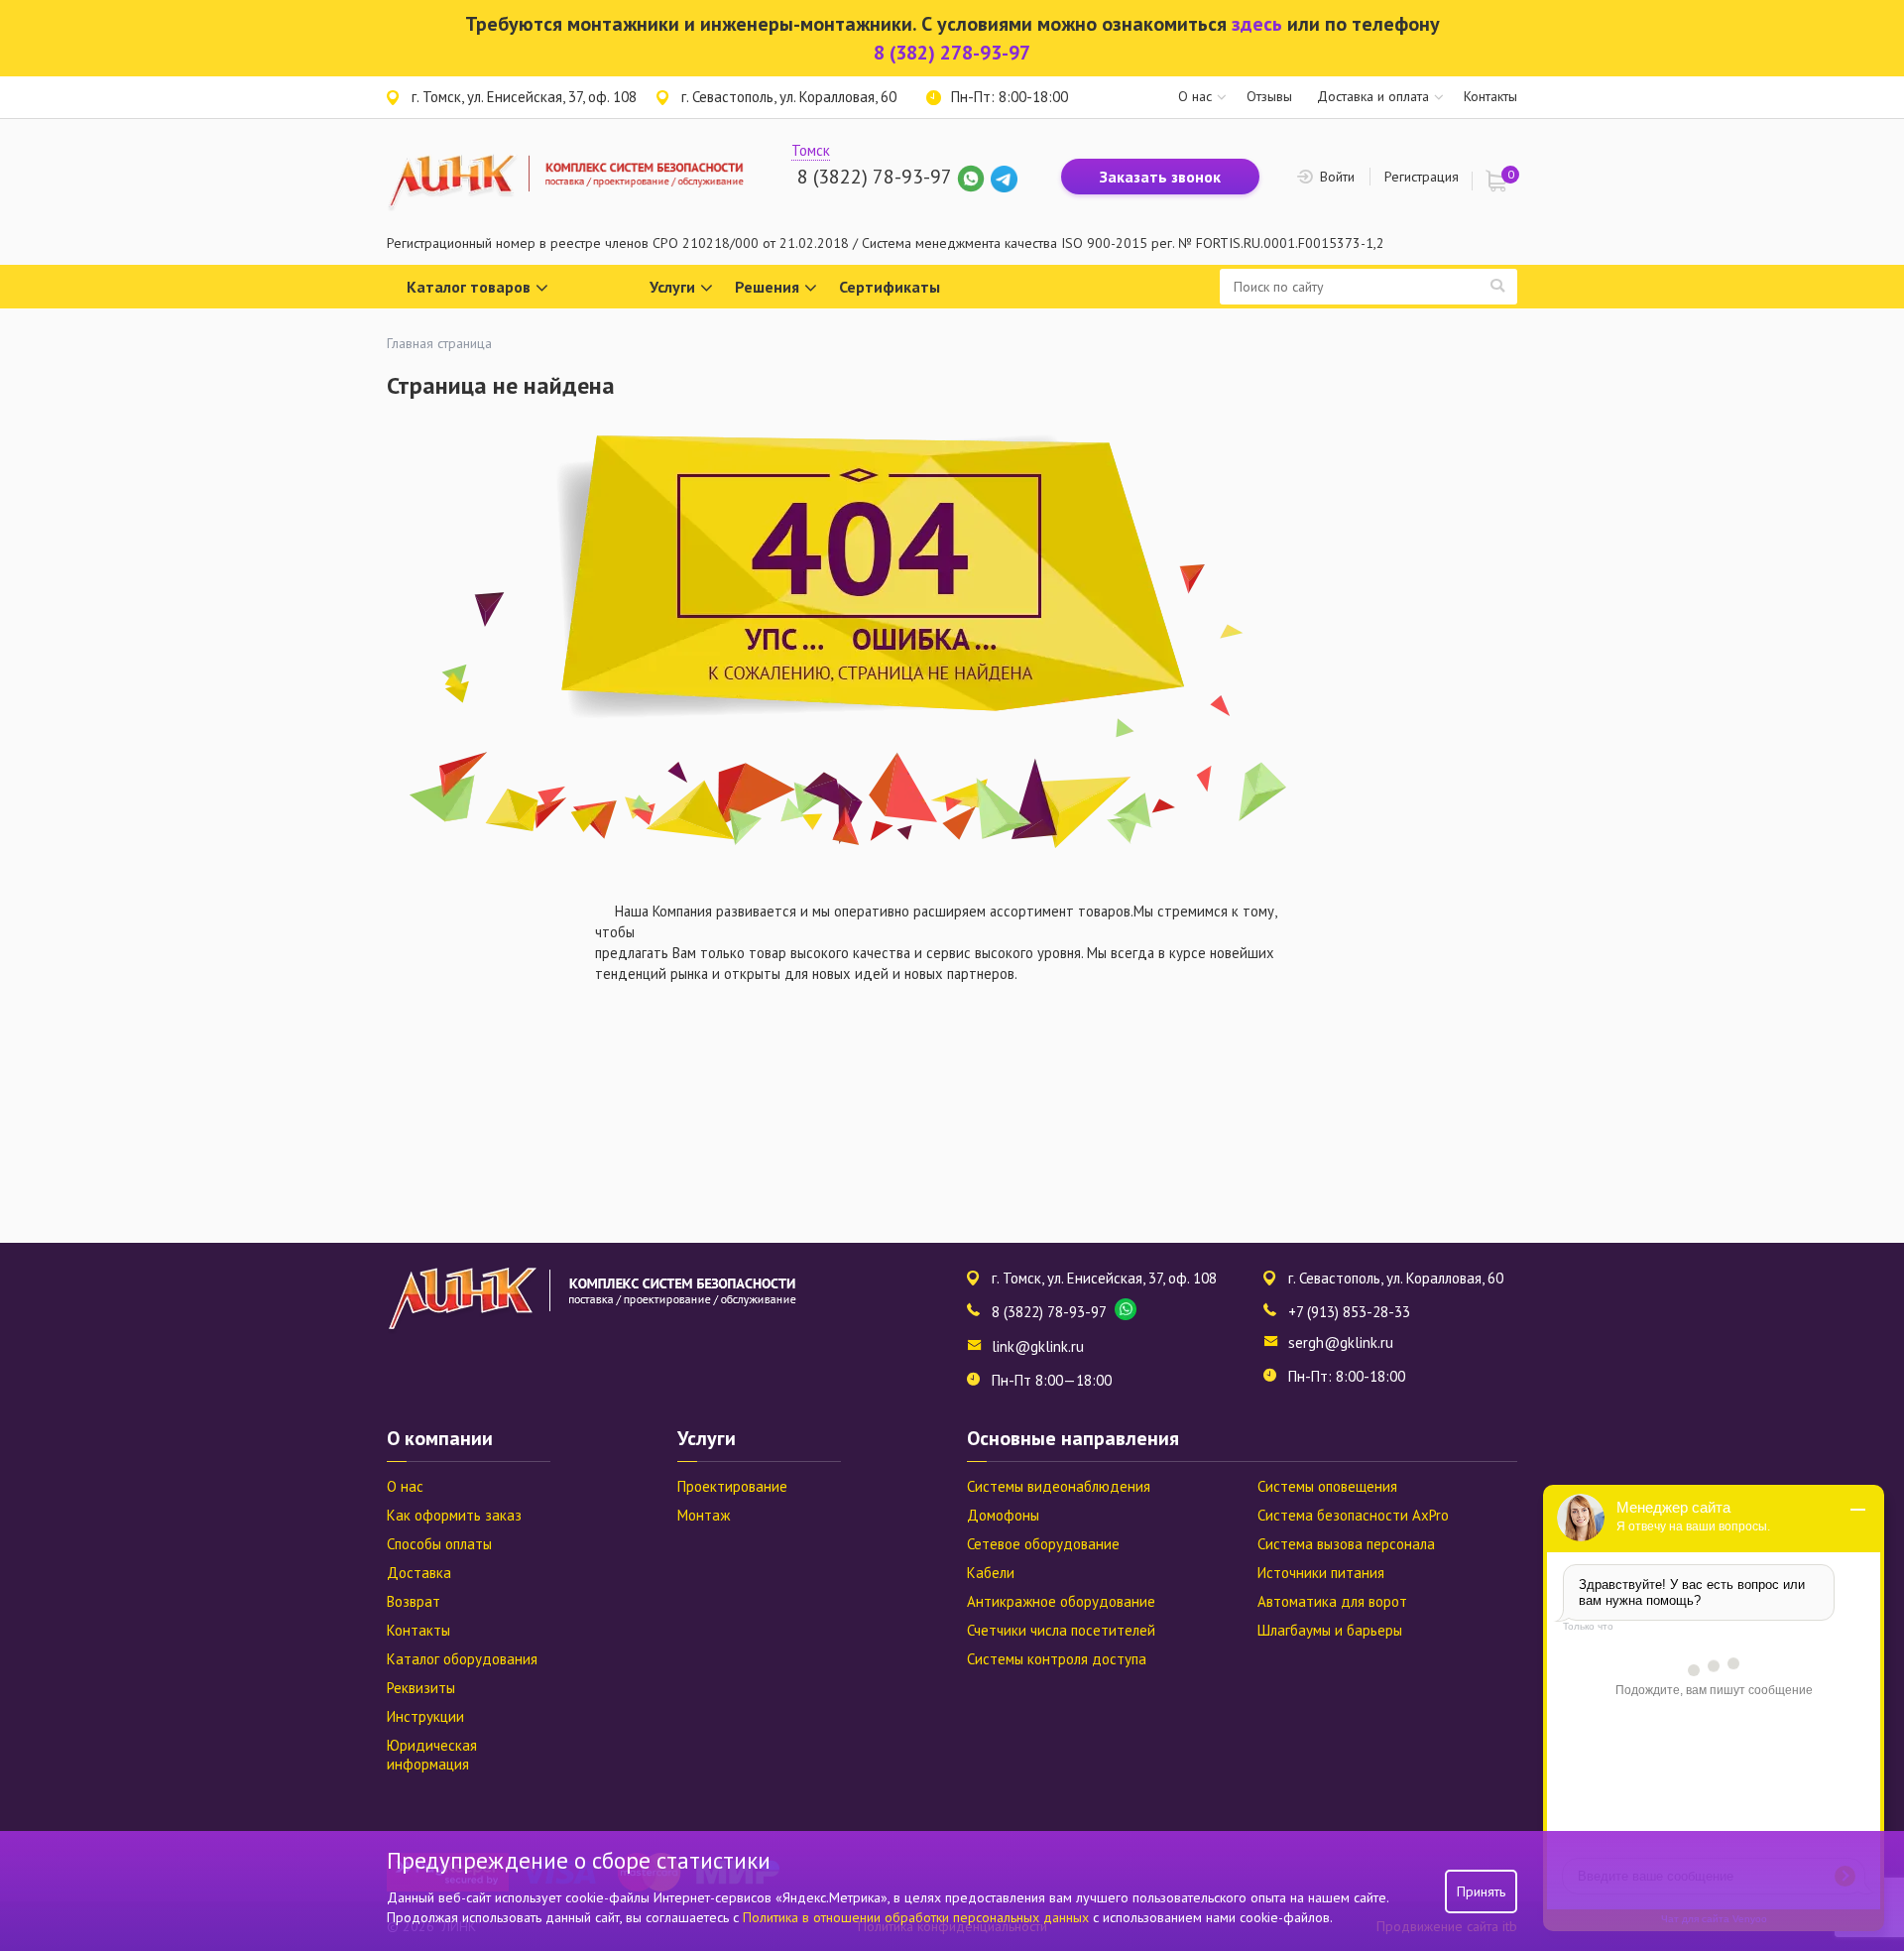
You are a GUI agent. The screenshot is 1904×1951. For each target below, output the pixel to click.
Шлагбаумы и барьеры (1330, 1630)
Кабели (991, 1573)
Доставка (419, 1573)
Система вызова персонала (1346, 1544)
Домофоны (1003, 1515)
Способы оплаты (439, 1544)
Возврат (414, 1601)
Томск (811, 150)
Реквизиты (421, 1688)
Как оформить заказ (454, 1515)
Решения (767, 287)
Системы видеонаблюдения (1059, 1486)
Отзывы (1269, 96)
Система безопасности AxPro (1353, 1515)
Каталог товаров (469, 287)
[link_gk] (1004, 177)
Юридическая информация (432, 1755)
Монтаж (704, 1515)
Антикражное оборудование (1061, 1601)
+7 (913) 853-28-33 (1349, 1312)
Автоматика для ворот (1332, 1601)
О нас (1195, 96)
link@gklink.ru (1038, 1346)
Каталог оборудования (462, 1659)
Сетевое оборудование (1043, 1544)
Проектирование (732, 1486)
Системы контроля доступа (1057, 1659)
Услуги (672, 287)
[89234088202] (973, 177)
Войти (1337, 177)
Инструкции (425, 1716)
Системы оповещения (1327, 1486)
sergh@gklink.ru (1341, 1342)
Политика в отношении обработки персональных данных (918, 1917)
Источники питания (1321, 1573)
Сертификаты (890, 287)
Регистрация (1422, 177)
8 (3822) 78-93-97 (874, 177)
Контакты (1490, 96)
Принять (1481, 1891)
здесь (1257, 24)
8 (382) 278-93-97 (952, 53)
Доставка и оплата (1373, 96)
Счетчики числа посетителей (1061, 1630)
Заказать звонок (1160, 177)
